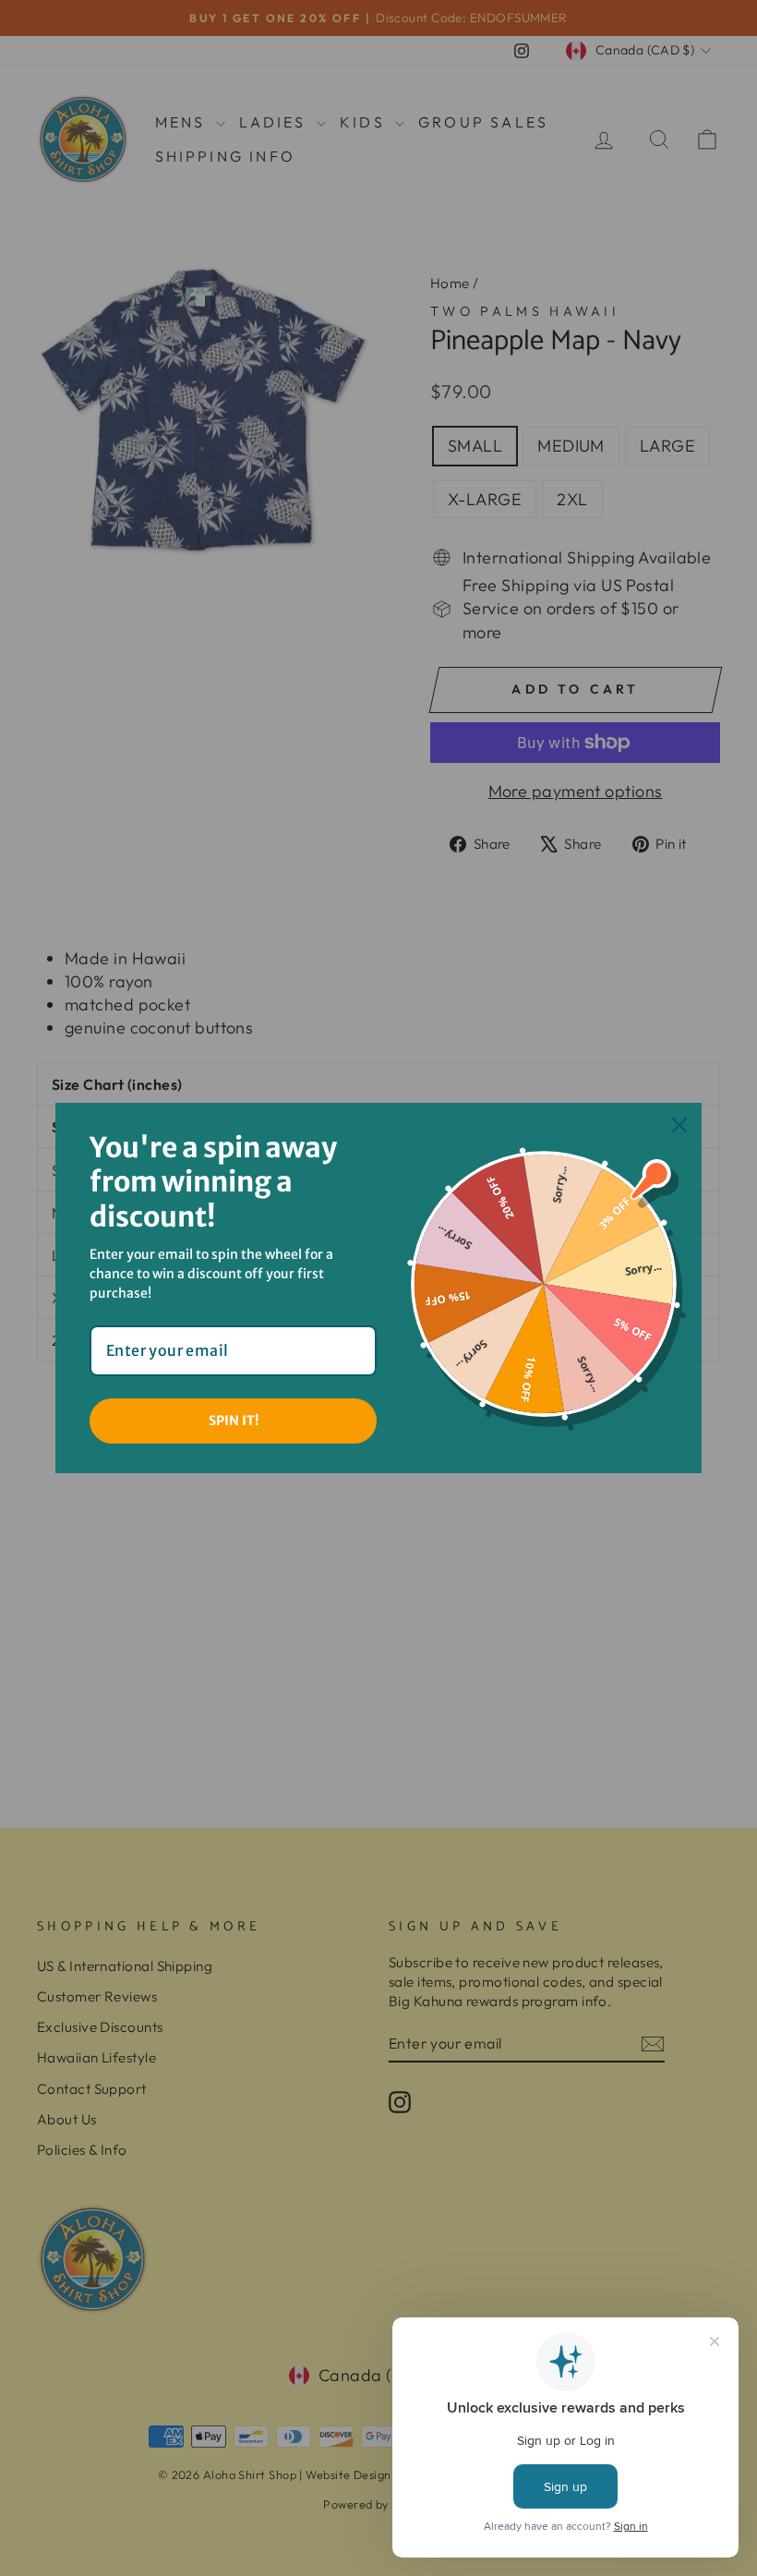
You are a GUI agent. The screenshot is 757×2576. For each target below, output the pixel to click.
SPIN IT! (234, 1421)
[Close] (679, 1125)
